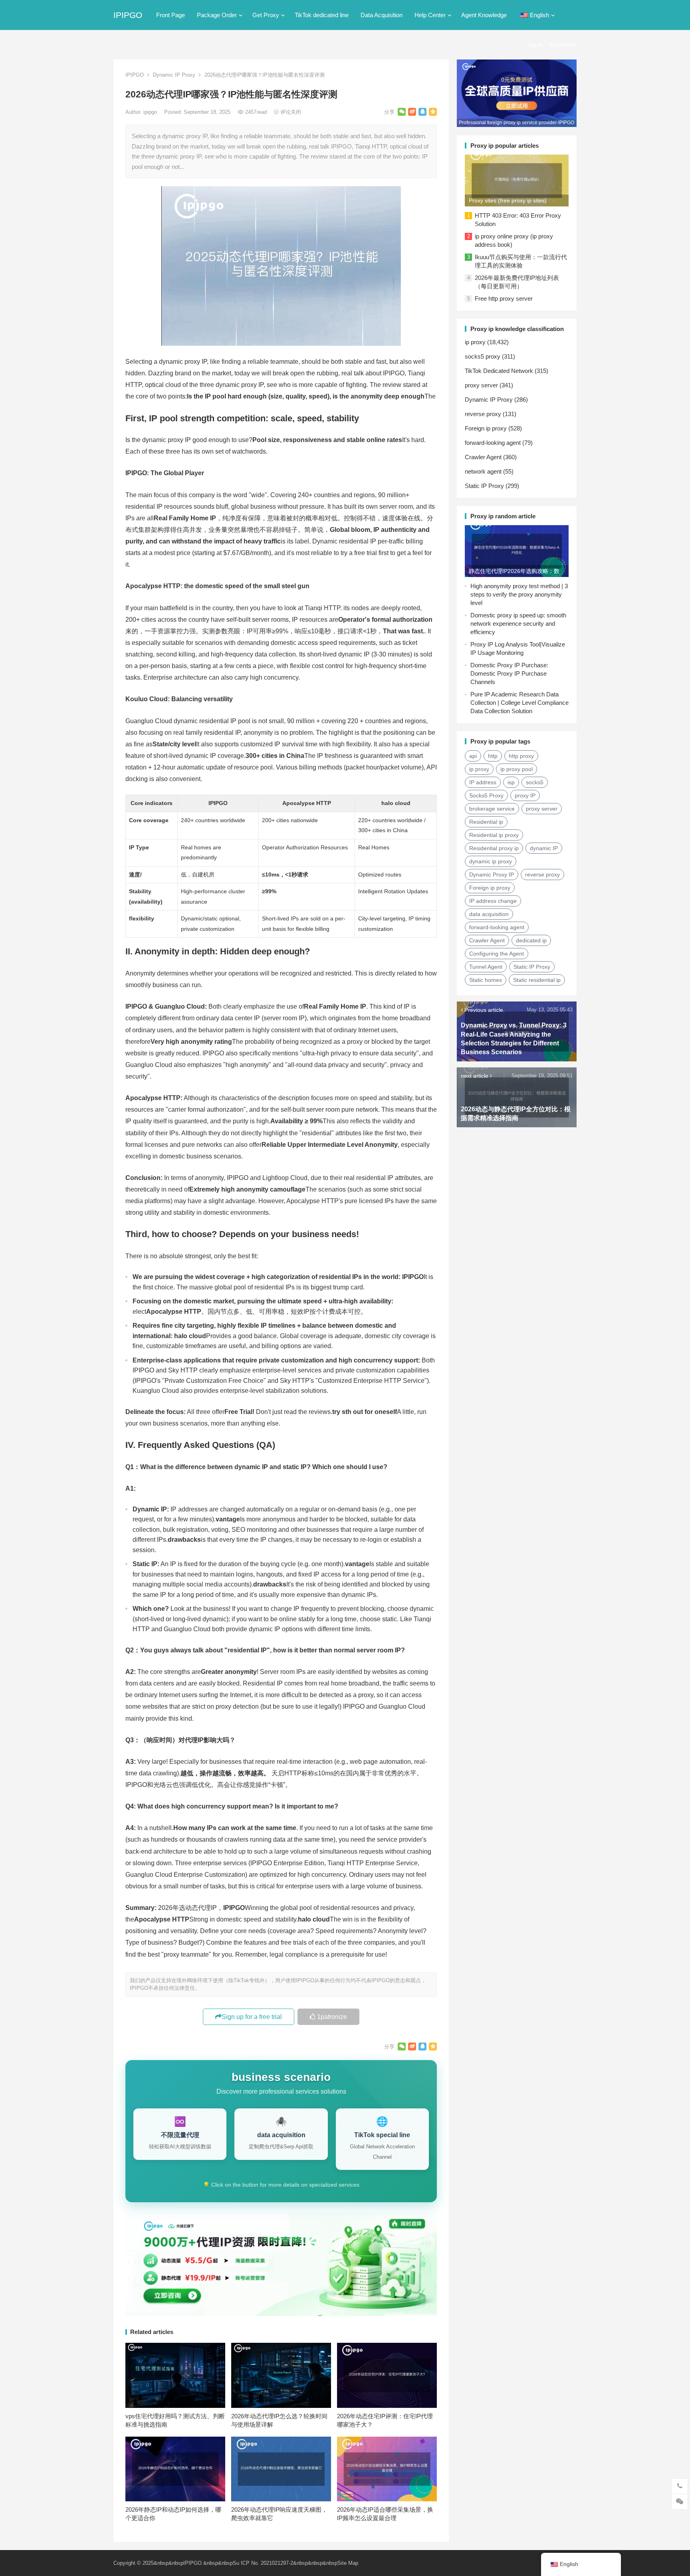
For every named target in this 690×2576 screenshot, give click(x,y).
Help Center (430, 15)
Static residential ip (537, 980)
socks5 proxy (483, 356)
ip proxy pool (517, 769)
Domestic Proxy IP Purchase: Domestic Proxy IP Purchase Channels (509, 673)
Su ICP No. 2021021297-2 (263, 2563)
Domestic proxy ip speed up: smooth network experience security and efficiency (518, 624)
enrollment (563, 45)
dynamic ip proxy (491, 861)
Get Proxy (266, 15)
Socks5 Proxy (486, 795)
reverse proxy (483, 414)
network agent (483, 471)
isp (511, 782)
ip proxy (475, 342)
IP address (483, 782)
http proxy (521, 756)
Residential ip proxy (494, 835)
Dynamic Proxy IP (492, 875)
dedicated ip (531, 940)
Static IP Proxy (484, 486)
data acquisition (489, 914)
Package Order (217, 15)
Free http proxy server (504, 298)
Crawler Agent (483, 457)
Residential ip (486, 822)
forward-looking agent (493, 443)
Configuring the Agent (497, 954)
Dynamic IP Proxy (174, 75)
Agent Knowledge (484, 15)
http (493, 756)
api (473, 756)
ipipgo (151, 112)
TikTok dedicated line (322, 15)
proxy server (481, 385)
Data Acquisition (382, 15)
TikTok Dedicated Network (499, 371)
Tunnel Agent (486, 967)
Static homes (486, 980)
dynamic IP (544, 848)
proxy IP (525, 795)
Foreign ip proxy (486, 428)
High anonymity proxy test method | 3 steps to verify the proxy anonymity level (519, 594)
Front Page (171, 15)
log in (535, 45)
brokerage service (492, 809)
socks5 (535, 782)
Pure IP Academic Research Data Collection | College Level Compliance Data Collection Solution (519, 703)
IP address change (493, 901)
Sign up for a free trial (252, 2017)
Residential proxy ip (494, 848)
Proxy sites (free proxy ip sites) (508, 200)
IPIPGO (128, 15)
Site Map (348, 2563)
